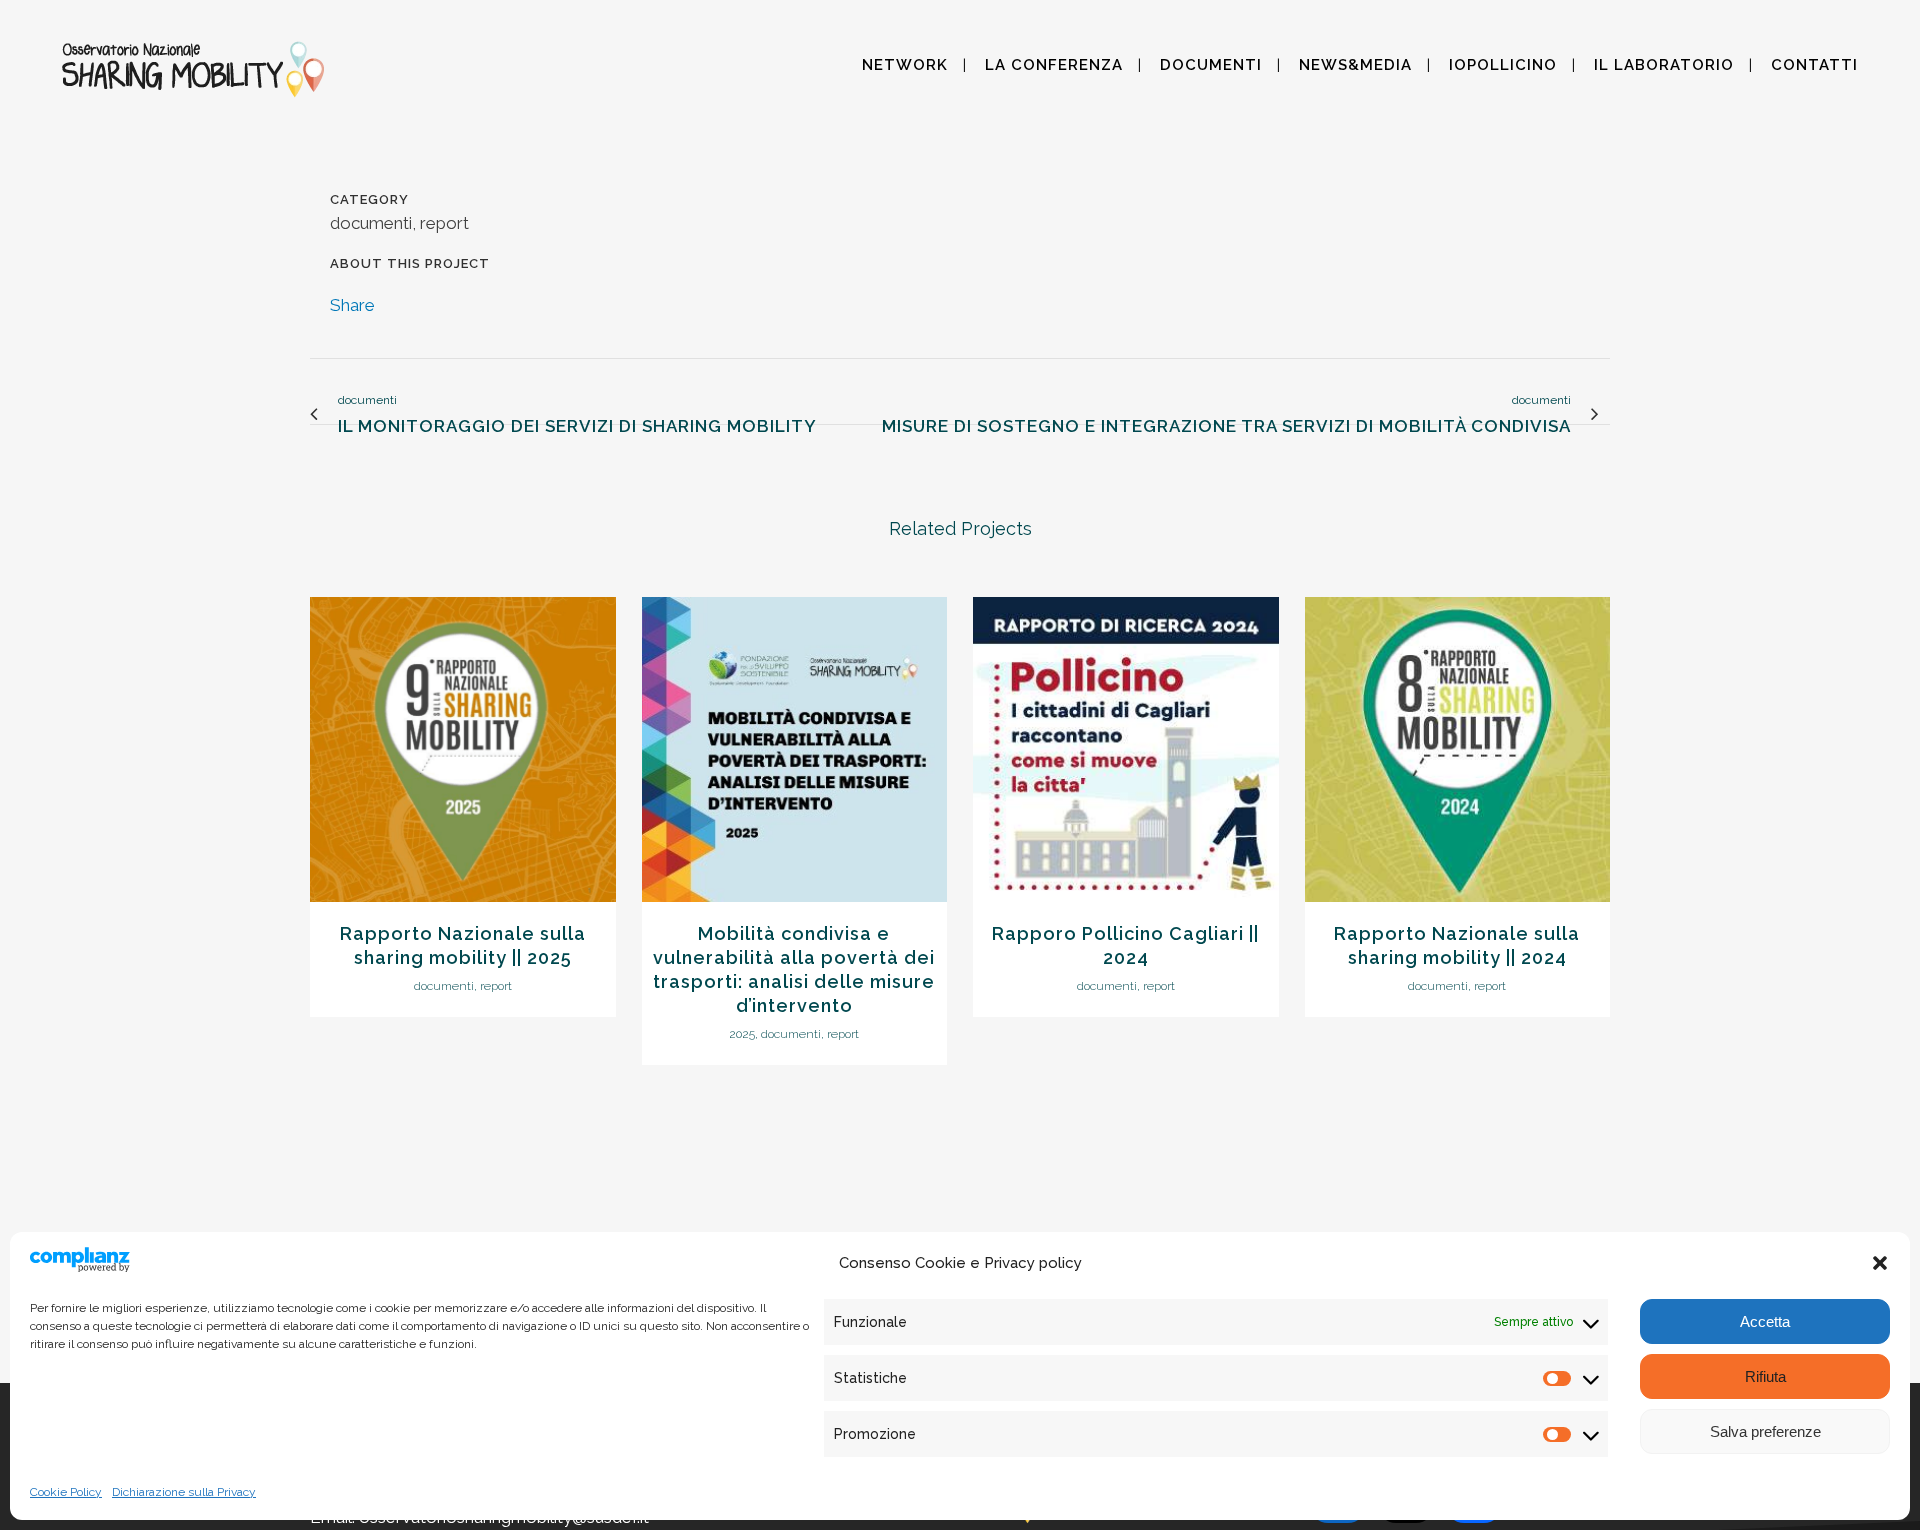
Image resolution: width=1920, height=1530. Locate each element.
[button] (1880, 1263)
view (462, 747)
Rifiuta (1765, 1376)
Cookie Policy (66, 1492)
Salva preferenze (1765, 1431)
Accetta (1765, 1321)
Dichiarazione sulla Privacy (184, 1492)
